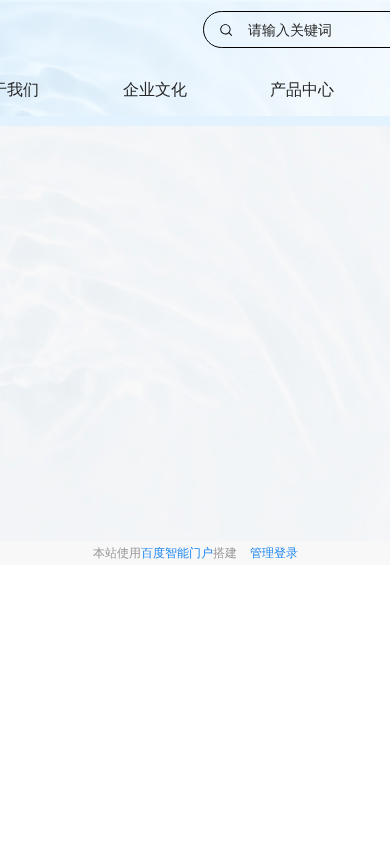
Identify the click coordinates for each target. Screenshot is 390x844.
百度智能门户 (177, 552)
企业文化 (155, 89)
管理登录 (274, 552)
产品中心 (302, 89)
